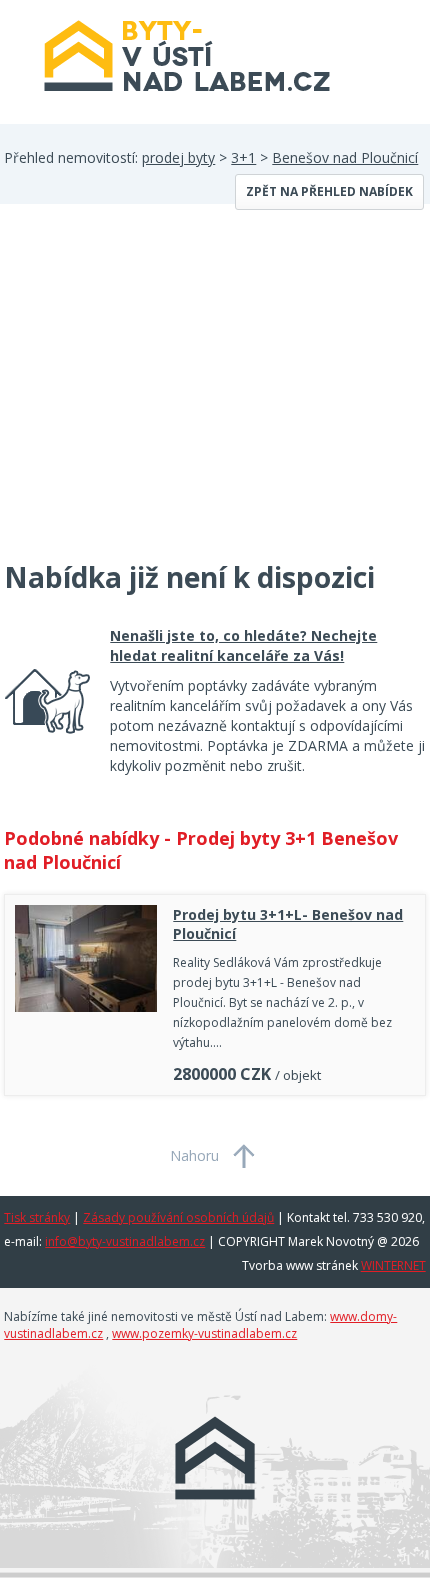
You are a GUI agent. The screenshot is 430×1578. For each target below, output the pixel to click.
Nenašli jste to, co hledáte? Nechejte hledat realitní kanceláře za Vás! (243, 645)
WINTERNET (393, 1265)
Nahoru (194, 1155)
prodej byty (178, 157)
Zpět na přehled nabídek (329, 191)
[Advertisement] (154, 394)
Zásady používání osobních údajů (178, 1217)
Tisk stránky (37, 1217)
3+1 (243, 157)
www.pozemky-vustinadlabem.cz (204, 1333)
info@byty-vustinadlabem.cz (125, 1241)
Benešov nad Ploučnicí (345, 157)
